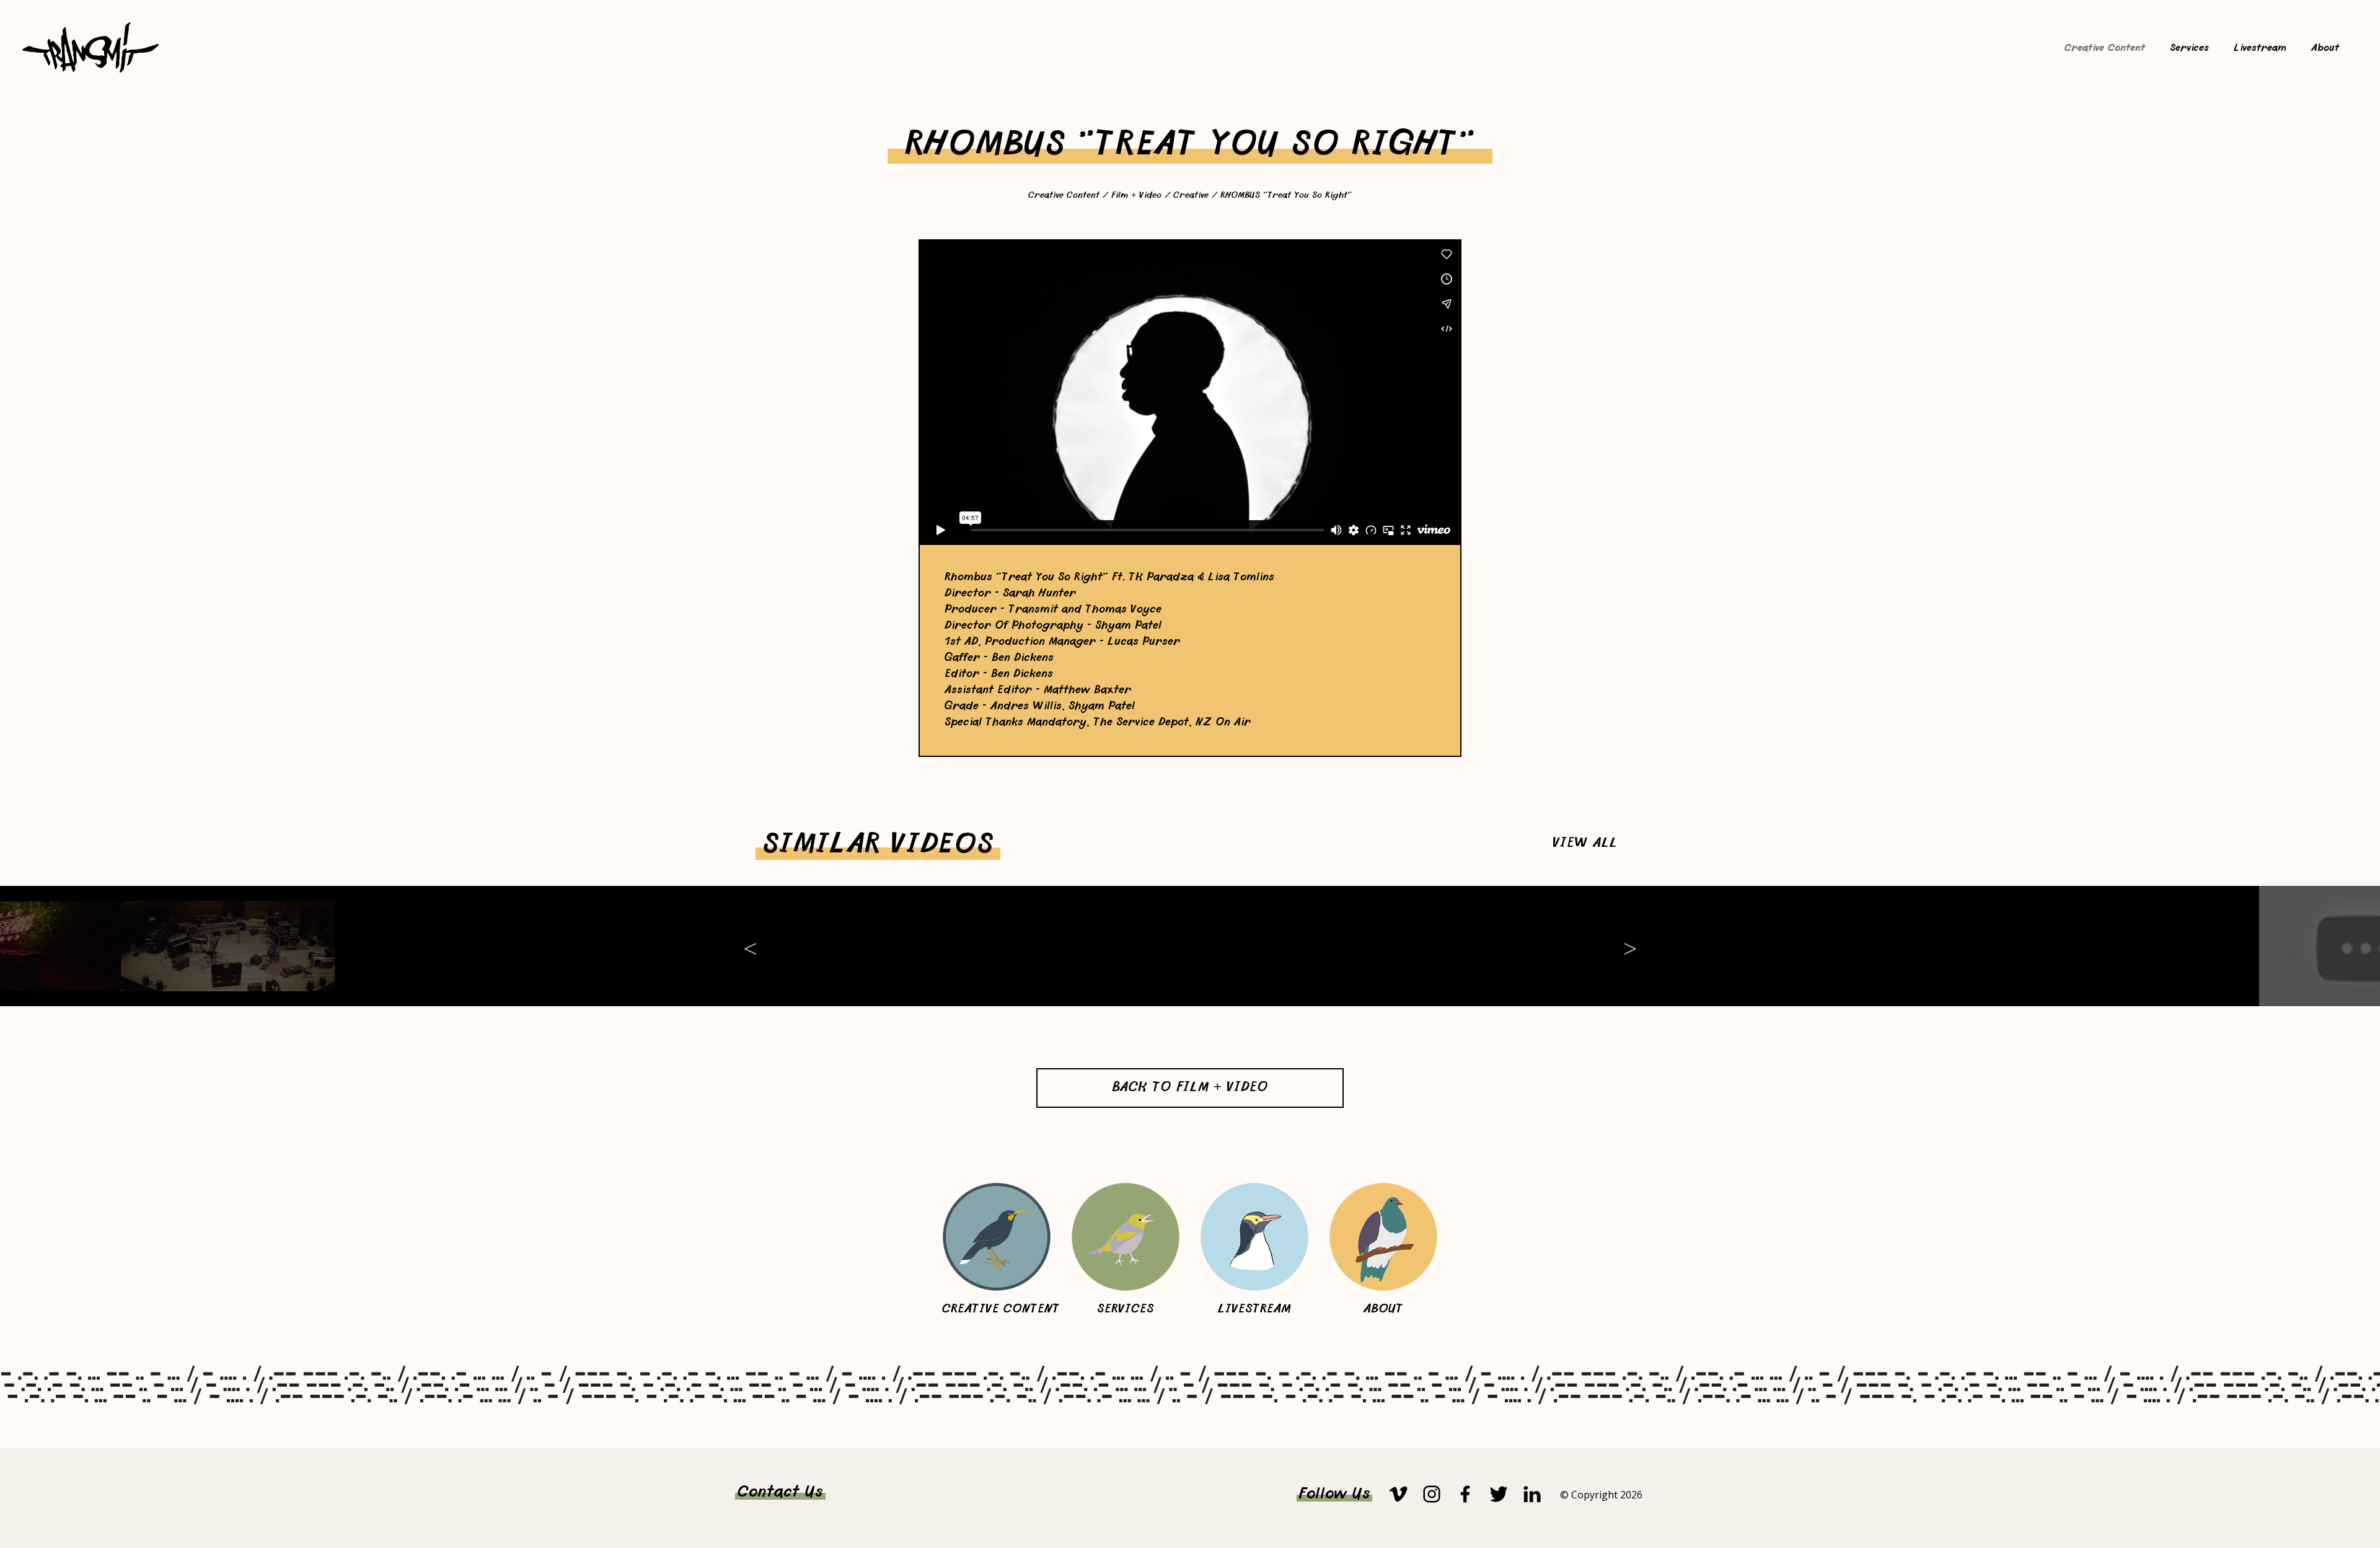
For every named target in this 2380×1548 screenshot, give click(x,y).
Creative (1191, 196)
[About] (1383, 1237)
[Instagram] (1432, 1494)
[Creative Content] (997, 1237)
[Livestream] (1254, 1237)
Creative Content (2105, 49)
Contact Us (780, 1493)
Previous (750, 946)
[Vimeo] (1398, 1494)
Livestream (2260, 49)
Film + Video (1136, 196)
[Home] (90, 70)
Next (1630, 946)
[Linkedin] (1532, 1494)
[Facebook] (1465, 1494)
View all (1585, 844)
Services (2189, 49)
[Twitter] (1499, 1494)
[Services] (1126, 1237)
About (2325, 49)
